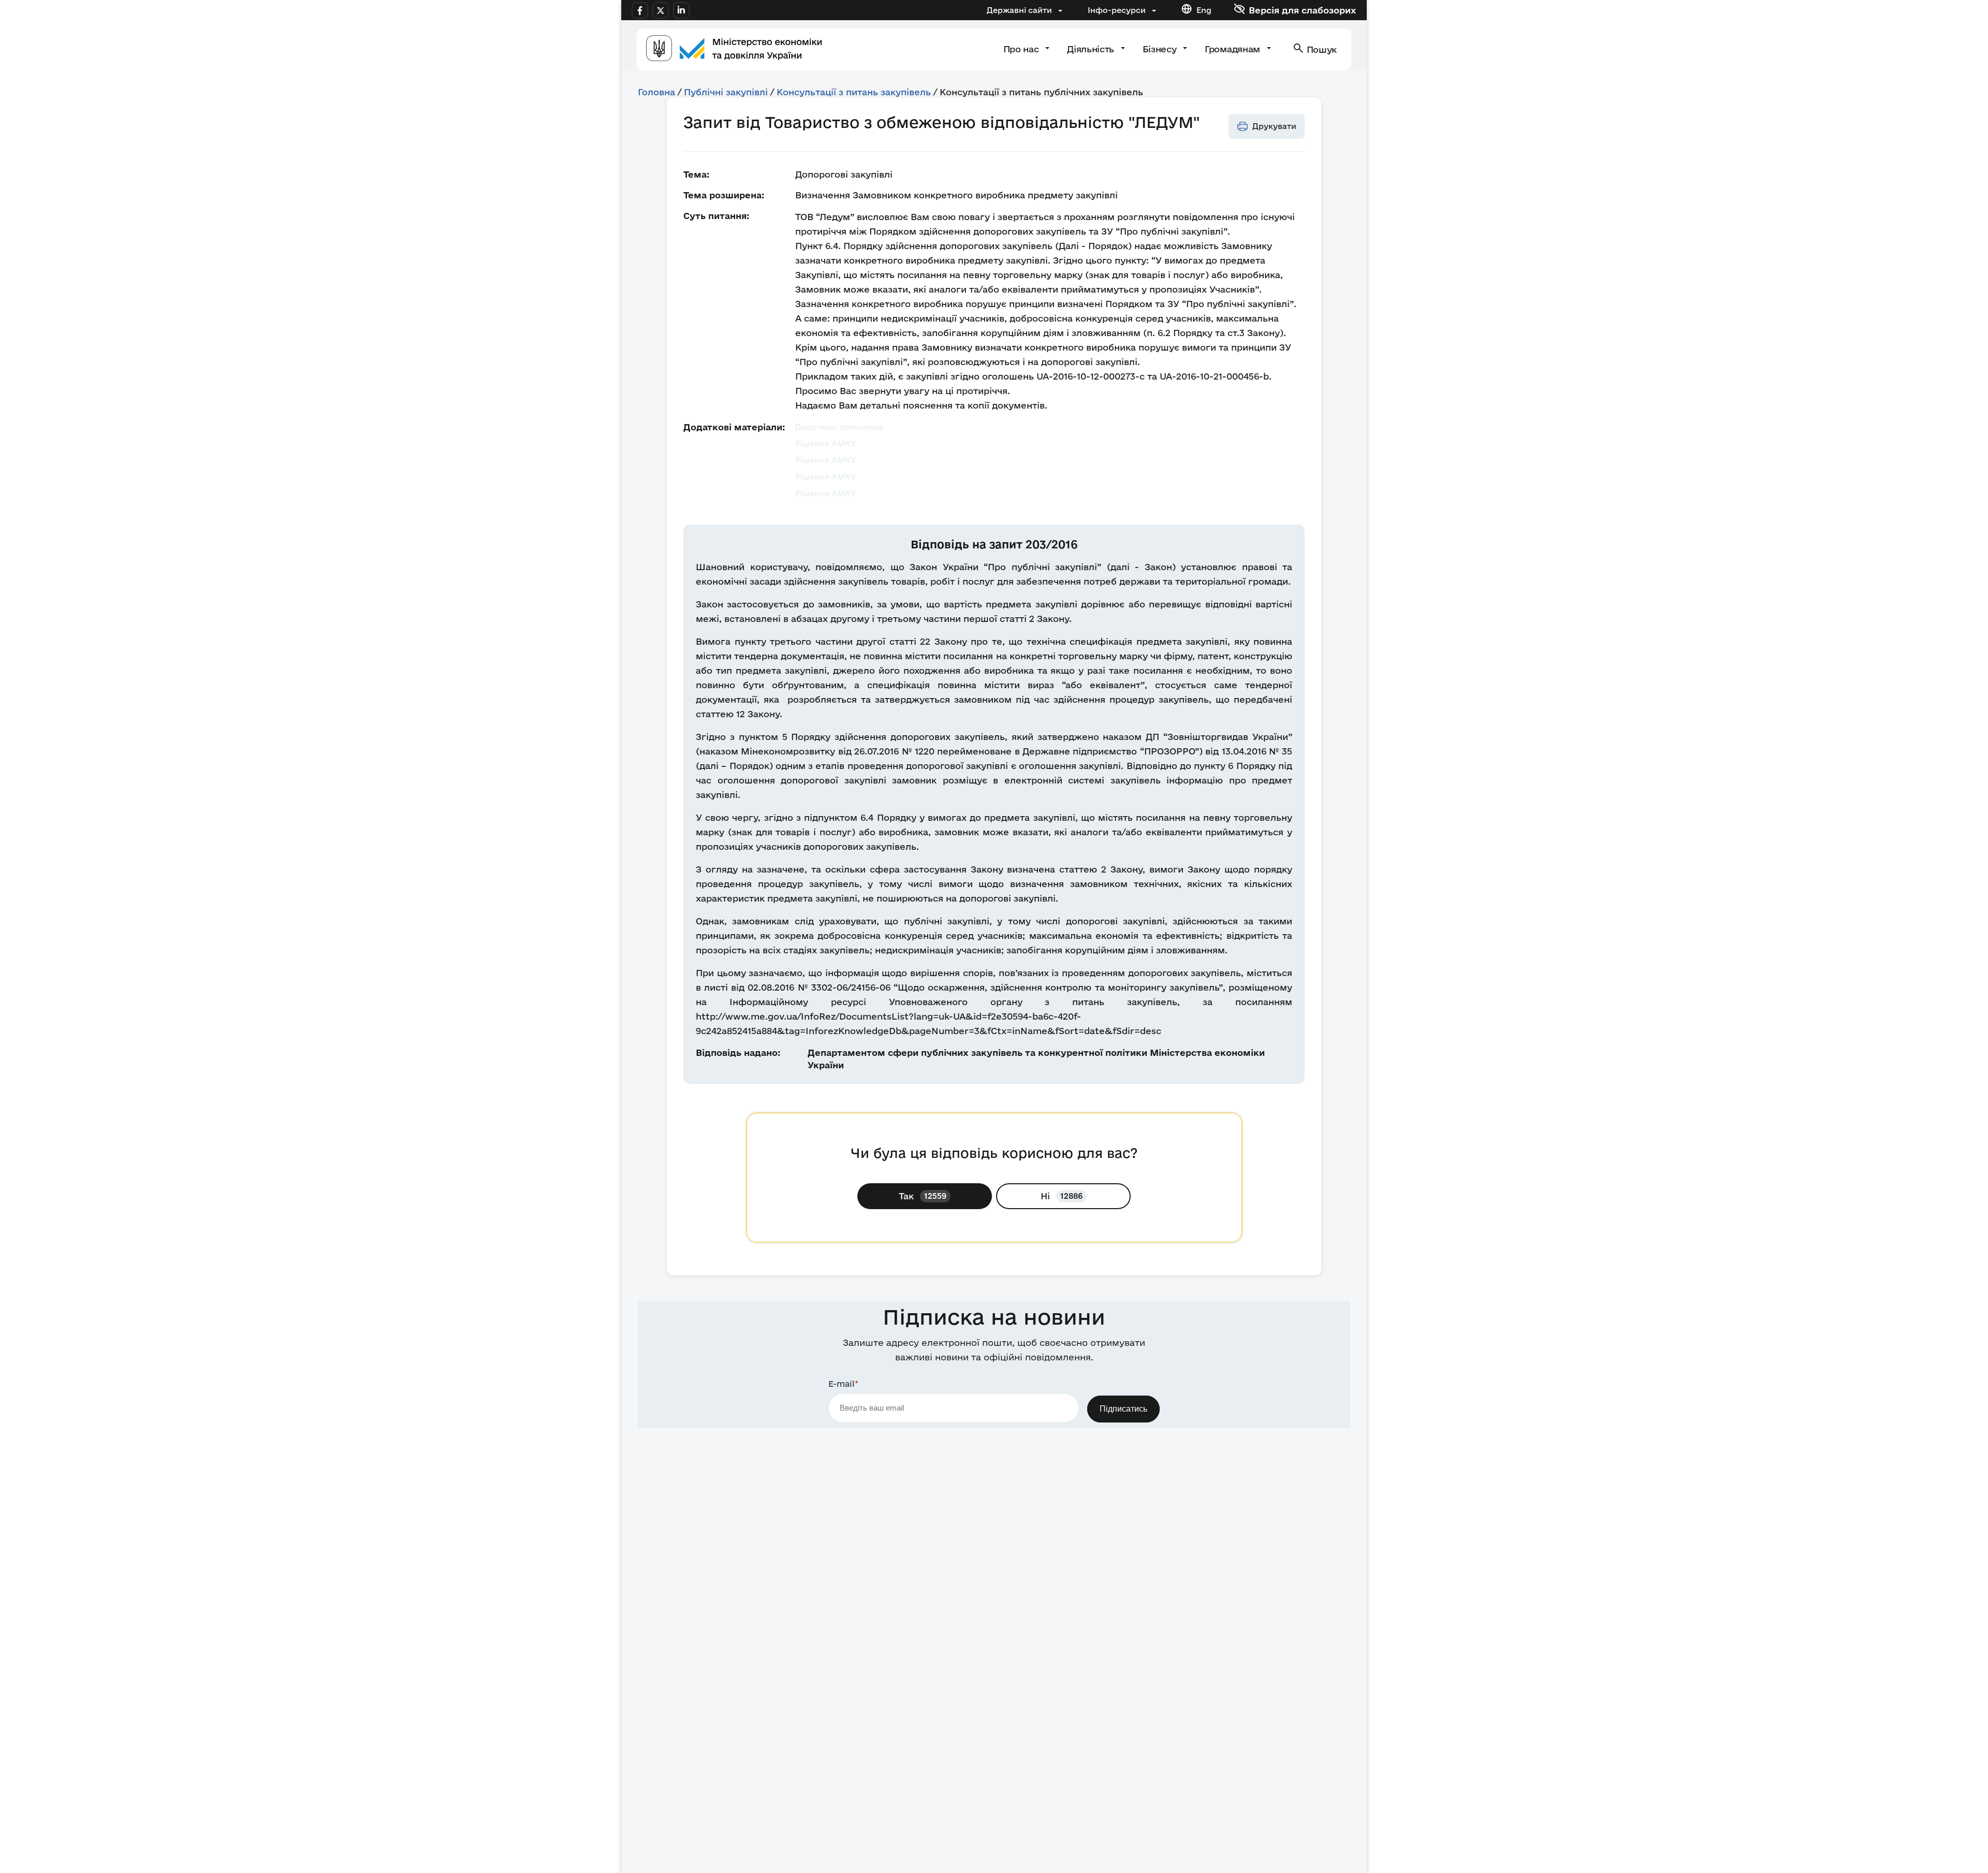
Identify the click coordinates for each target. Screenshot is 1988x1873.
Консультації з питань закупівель (854, 92)
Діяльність (1092, 49)
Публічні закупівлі (726, 92)
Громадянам (1233, 49)
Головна (656, 92)
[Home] (734, 49)
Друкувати (1274, 126)
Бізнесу (1161, 49)
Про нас (1022, 49)
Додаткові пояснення (839, 427)
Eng (1204, 10)
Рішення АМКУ (826, 444)
